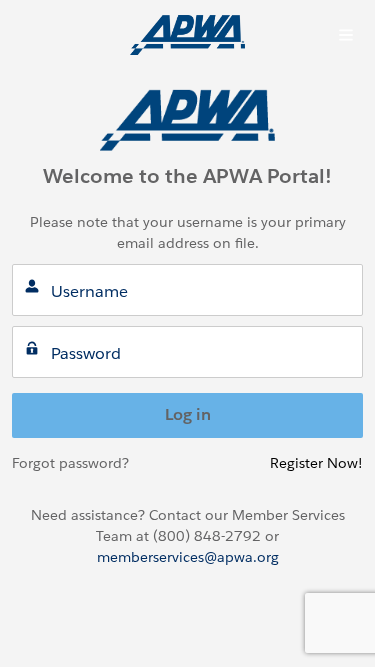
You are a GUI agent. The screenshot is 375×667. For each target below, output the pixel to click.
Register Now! (316, 463)
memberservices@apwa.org (188, 557)
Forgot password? (70, 463)
